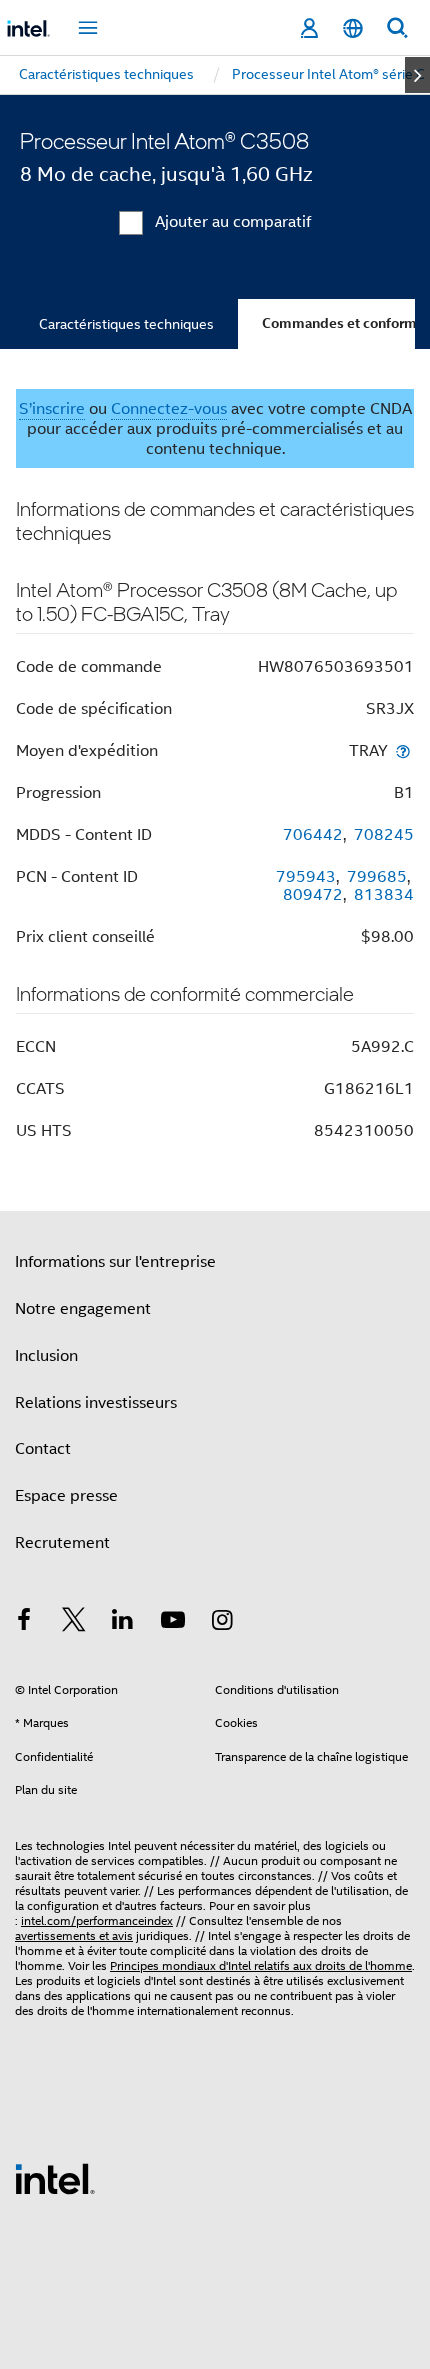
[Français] (353, 28)
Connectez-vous (169, 409)
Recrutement (62, 1543)
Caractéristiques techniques (126, 324)
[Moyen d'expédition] (403, 750)
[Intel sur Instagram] (222, 1623)
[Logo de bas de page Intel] (55, 2178)
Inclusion (46, 1356)
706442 (313, 835)
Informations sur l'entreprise (115, 1262)
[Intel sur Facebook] (24, 1623)
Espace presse (66, 1496)
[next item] (417, 75)
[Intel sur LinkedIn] (123, 1623)
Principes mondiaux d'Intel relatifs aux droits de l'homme (261, 1965)
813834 (384, 895)
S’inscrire (52, 409)
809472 (313, 895)
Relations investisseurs (96, 1403)
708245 (384, 835)
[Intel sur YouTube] (173, 1623)
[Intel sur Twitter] (74, 1623)
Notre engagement (83, 1309)
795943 (306, 877)
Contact (43, 1449)
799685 (377, 877)
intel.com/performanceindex (97, 1920)
